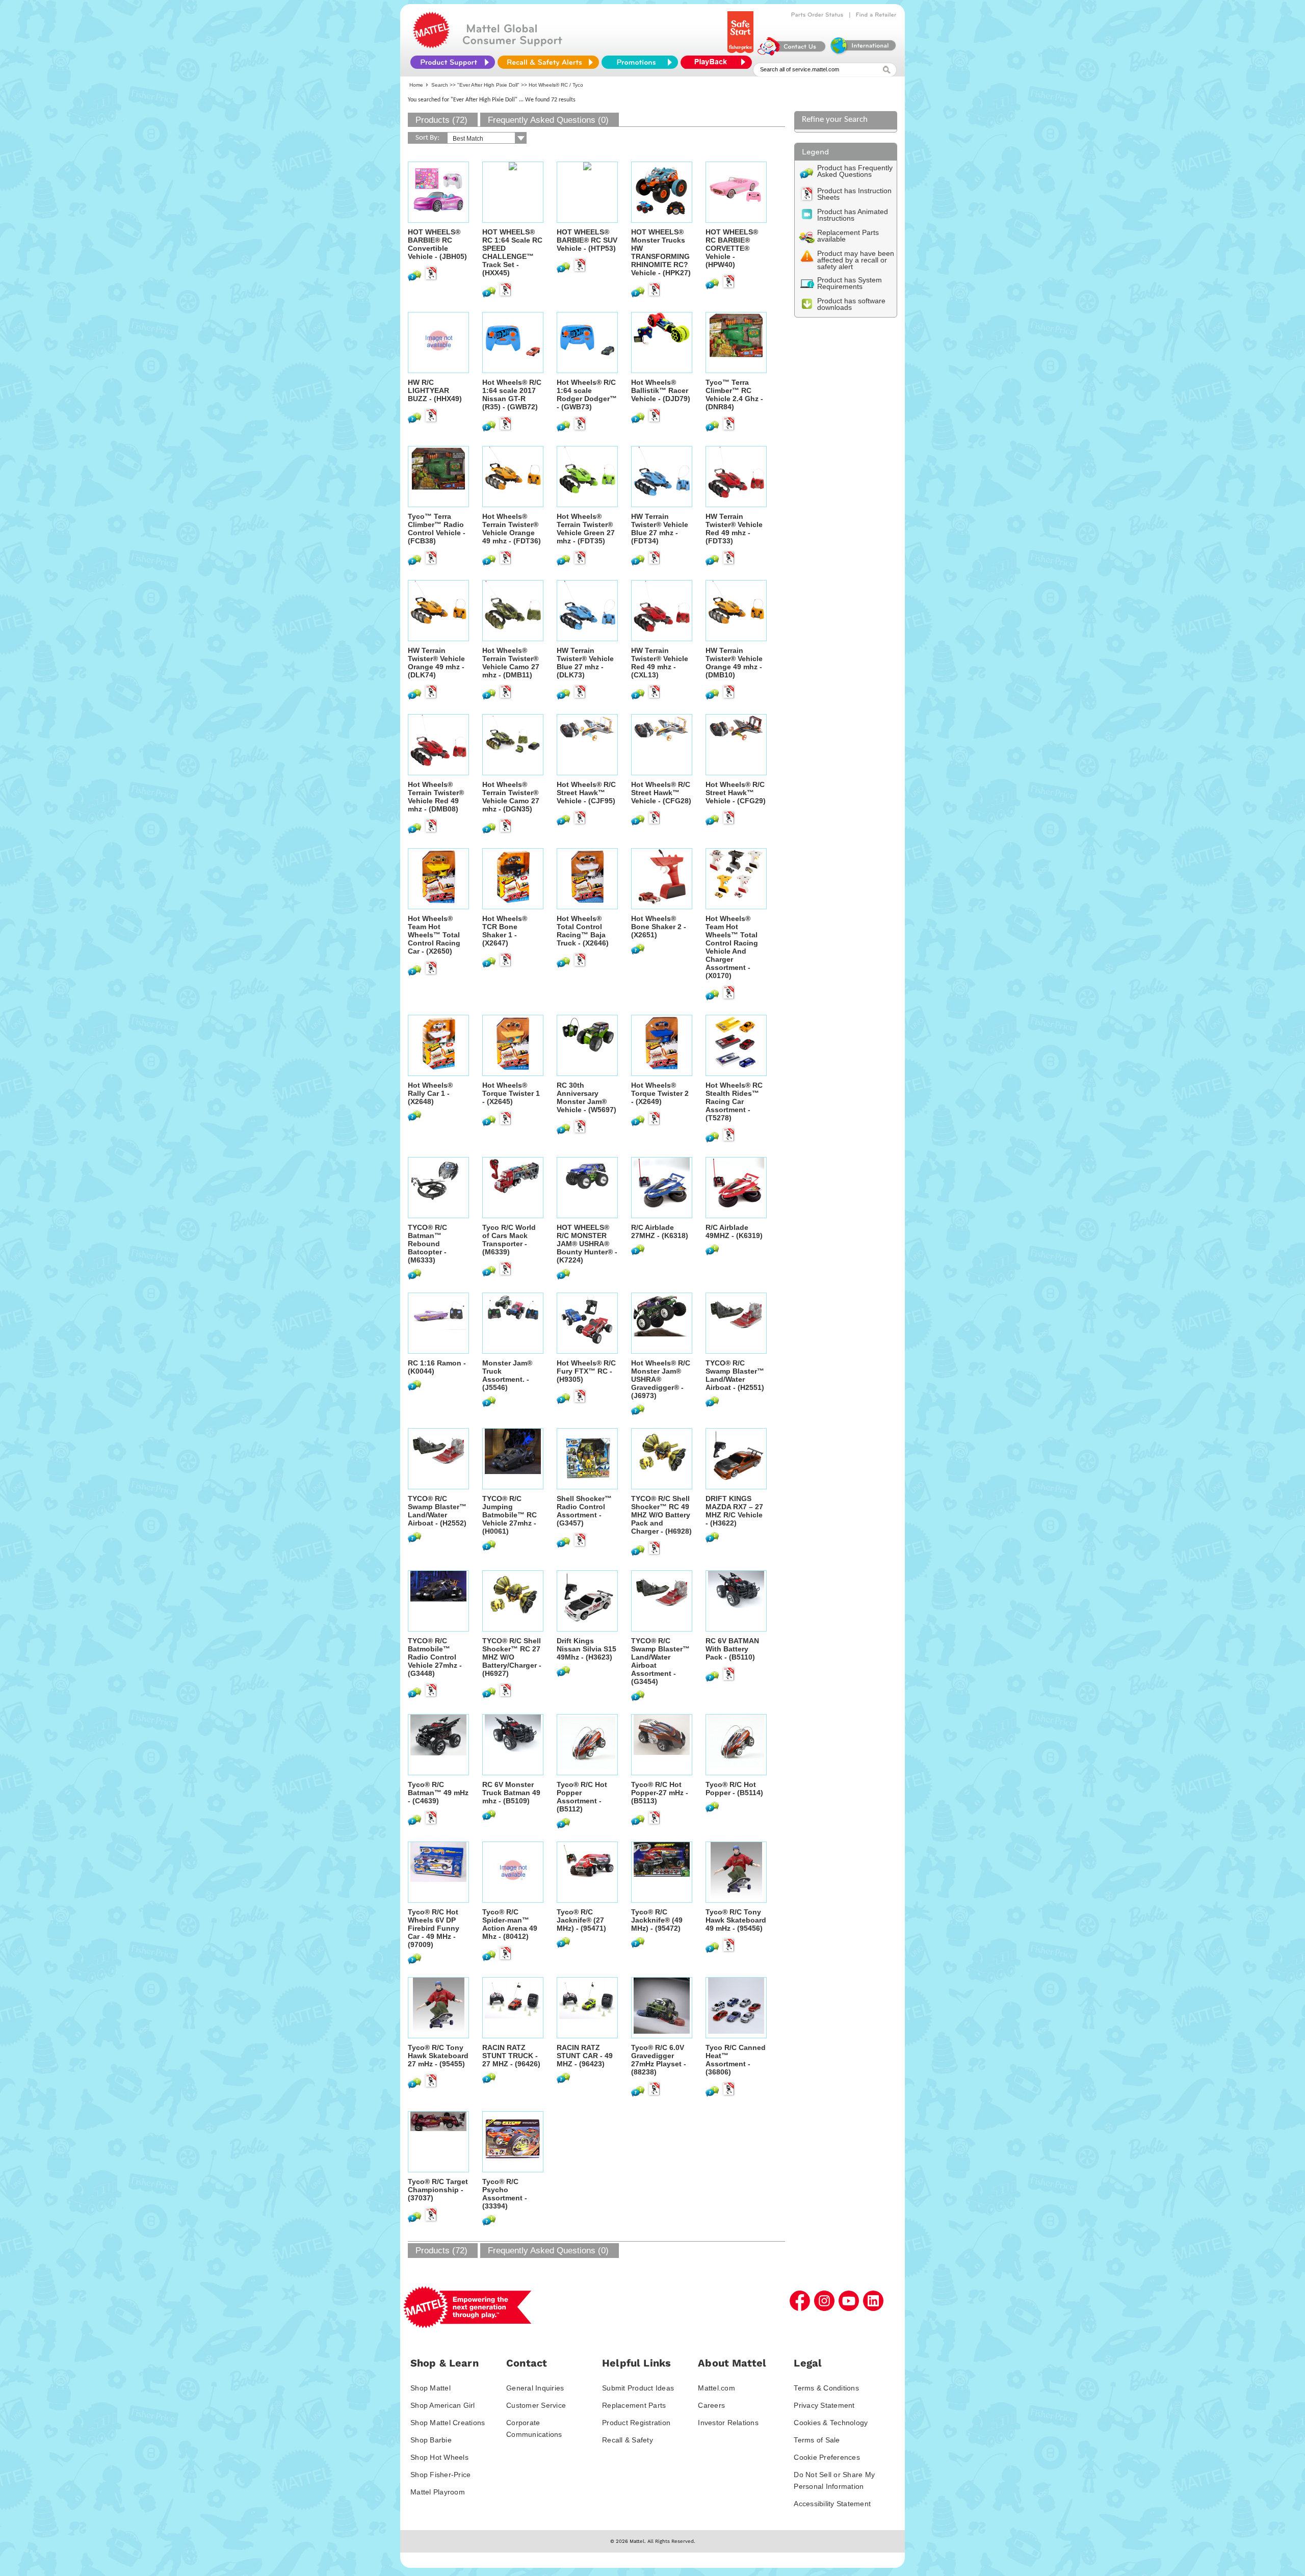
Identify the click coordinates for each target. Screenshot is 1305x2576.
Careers (711, 2405)
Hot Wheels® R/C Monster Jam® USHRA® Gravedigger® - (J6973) (661, 1379)
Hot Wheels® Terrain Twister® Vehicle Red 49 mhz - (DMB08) (436, 797)
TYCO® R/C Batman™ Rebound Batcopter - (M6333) (427, 1244)
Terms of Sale (817, 2440)
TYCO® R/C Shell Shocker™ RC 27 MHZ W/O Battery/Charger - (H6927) (512, 1657)
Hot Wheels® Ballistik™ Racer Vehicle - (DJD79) (661, 390)
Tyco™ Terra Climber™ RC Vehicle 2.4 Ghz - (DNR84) (734, 395)
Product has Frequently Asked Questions (855, 171)
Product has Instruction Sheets (854, 194)
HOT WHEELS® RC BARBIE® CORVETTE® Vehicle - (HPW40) (732, 248)
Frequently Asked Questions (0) (548, 120)
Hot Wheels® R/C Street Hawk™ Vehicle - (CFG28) (661, 793)
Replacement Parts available (848, 236)
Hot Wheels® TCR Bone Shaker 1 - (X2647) (505, 931)
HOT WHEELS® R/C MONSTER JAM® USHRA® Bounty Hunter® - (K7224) (587, 1244)
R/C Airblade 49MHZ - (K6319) (734, 1231)
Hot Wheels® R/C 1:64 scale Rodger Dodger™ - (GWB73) (587, 395)
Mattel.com (716, 2388)
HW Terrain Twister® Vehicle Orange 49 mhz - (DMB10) (734, 663)
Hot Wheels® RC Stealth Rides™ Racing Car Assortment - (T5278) (734, 1101)
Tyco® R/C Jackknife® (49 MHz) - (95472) (657, 1920)
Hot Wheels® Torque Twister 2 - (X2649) (660, 1093)
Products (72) (441, 120)
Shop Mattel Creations (448, 2423)
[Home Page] (431, 46)
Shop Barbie (431, 2440)
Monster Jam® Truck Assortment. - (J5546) (507, 1375)
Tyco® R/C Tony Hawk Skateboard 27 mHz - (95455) (438, 2056)
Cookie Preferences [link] (827, 2457)
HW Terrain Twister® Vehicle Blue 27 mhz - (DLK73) (585, 663)
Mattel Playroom (438, 2492)
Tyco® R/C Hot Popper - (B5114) (734, 1789)
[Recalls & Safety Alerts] (548, 62)
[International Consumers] (863, 53)
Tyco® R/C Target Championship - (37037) (438, 2190)
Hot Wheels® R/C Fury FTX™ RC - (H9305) (586, 1371)
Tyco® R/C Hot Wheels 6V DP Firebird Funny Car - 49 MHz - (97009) (434, 1928)
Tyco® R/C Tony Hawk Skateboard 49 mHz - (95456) (736, 1920)
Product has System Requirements (850, 283)
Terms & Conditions (826, 2388)
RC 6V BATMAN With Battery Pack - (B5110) (732, 1649)
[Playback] (719, 62)
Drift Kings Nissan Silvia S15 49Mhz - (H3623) (586, 1649)
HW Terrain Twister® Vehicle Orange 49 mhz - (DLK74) (436, 663)
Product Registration (636, 2423)
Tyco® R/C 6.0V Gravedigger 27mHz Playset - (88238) (659, 2060)
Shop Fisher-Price (440, 2475)
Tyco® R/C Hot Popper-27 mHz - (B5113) (660, 1793)
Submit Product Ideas (638, 2388)
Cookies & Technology (831, 2423)
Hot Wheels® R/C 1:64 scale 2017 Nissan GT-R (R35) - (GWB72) (512, 395)
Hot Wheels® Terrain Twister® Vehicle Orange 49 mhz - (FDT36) (512, 529)
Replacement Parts (634, 2405)
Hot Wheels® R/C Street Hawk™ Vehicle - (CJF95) (586, 793)
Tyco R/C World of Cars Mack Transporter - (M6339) (509, 1240)
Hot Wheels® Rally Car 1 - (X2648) (430, 1093)
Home (416, 85)
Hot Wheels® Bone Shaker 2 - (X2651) (659, 927)
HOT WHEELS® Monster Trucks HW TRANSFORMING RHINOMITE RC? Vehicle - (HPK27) (661, 252)
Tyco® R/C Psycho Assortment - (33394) (505, 2194)
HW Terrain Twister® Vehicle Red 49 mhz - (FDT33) (734, 529)
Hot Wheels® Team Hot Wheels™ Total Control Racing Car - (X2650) (434, 935)
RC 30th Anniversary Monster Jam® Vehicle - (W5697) (586, 1097)
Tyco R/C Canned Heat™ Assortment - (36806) (736, 2060)
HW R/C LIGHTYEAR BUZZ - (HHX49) (435, 390)
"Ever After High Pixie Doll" (488, 85)
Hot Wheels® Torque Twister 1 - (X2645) (511, 1093)
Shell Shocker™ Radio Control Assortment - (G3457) (584, 1511)
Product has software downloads (851, 304)
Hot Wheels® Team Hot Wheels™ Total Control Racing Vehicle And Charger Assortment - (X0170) (732, 947)
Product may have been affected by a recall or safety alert (856, 260)
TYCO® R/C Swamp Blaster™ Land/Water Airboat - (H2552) (437, 1511)
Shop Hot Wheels (439, 2457)
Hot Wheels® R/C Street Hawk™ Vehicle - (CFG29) (736, 793)
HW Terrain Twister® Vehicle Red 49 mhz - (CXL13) (660, 663)
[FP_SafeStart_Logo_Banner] (741, 53)
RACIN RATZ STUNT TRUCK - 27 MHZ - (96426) (511, 2056)
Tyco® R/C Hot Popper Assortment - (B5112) (582, 1797)
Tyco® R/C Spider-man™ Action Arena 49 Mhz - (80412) (510, 1924)
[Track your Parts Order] (817, 15)
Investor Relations (728, 2423)
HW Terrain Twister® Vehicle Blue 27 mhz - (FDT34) (660, 529)
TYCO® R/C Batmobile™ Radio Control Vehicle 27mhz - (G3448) (435, 1657)
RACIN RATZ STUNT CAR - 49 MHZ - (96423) (585, 2056)
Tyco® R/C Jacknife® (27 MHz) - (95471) (581, 1920)
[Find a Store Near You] (876, 15)
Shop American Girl (443, 2405)
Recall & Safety (628, 2440)
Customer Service (536, 2405)
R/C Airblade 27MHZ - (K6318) (660, 1231)
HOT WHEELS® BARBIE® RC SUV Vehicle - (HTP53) (587, 240)
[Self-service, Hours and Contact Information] (792, 53)
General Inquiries (535, 2388)
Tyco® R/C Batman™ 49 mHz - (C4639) (438, 1793)
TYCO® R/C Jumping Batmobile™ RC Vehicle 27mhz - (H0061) (510, 1515)
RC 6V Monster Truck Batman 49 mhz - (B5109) (511, 1793)
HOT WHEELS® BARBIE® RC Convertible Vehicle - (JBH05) (437, 244)
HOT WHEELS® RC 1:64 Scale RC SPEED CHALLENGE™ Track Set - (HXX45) (512, 252)
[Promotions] (640, 62)
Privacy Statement (824, 2405)
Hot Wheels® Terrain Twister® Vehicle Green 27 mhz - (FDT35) (586, 529)
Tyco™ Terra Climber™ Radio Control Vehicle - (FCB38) (437, 529)
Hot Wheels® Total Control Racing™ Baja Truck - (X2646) (583, 931)
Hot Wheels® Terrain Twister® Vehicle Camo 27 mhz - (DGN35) (511, 797)
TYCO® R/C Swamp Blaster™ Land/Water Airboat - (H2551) (735, 1375)
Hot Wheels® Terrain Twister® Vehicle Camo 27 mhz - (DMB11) (511, 663)
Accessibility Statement (832, 2504)
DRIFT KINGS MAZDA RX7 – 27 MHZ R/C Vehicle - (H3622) (734, 1511)
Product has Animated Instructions (853, 215)
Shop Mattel (430, 2388)
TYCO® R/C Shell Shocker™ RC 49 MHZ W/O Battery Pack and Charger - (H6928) (661, 1515)
